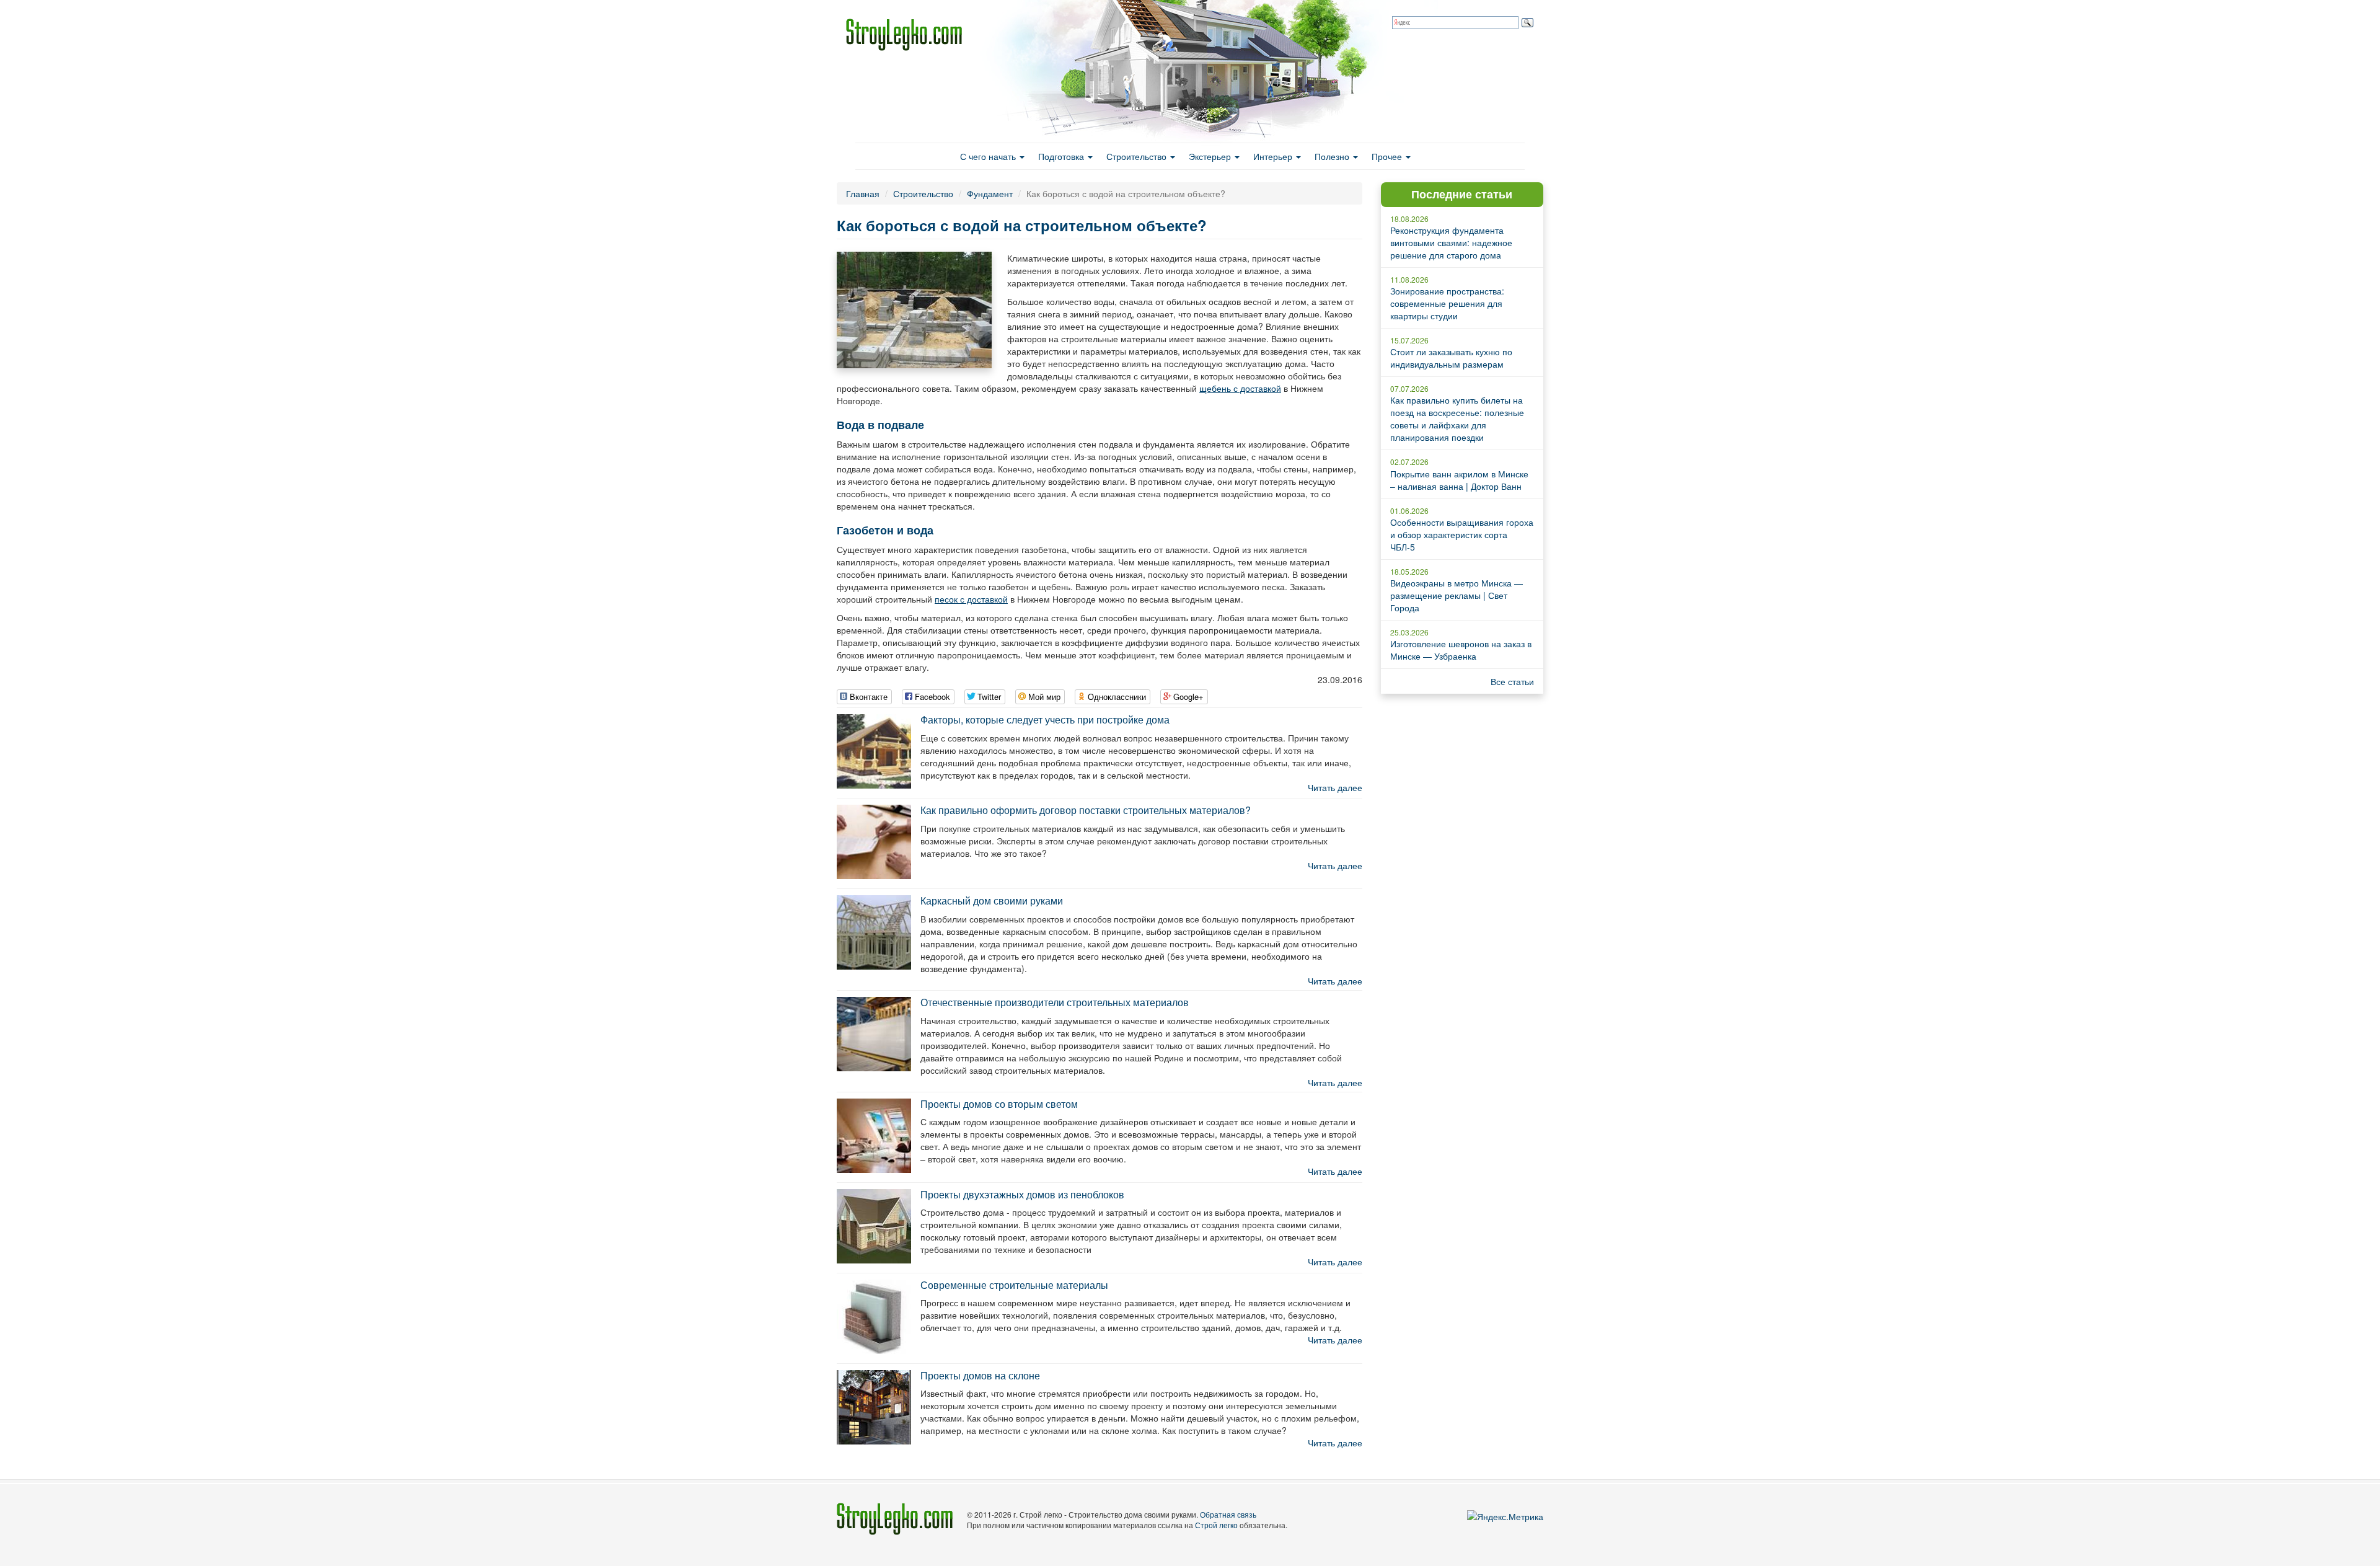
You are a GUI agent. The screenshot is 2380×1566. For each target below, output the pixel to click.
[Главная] (909, 35)
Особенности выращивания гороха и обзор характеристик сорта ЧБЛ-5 (1462, 534)
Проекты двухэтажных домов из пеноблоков (1022, 1194)
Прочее (1388, 156)
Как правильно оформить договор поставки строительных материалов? (1086, 810)
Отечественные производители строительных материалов (1055, 1002)
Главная (863, 193)
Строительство (1138, 156)
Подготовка (1062, 156)
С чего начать (989, 156)
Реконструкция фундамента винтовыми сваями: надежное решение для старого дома (1451, 242)
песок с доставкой (971, 599)
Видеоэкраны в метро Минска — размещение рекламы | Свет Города (1457, 595)
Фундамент (990, 193)
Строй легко (1216, 1525)
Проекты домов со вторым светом (999, 1104)
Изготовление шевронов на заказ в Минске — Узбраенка (1461, 650)
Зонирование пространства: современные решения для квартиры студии (1447, 303)
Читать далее (1335, 787)
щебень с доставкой (1240, 388)
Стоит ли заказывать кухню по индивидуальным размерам (1451, 358)
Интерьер (1274, 156)
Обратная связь (1228, 1514)
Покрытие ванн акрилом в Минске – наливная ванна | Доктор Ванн (1459, 480)
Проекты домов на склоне (980, 1375)
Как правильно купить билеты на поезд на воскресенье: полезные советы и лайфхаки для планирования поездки (1457, 418)
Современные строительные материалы (1014, 1285)
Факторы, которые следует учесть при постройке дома (1045, 719)
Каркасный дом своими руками (992, 900)
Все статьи (1512, 681)
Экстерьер (1211, 156)
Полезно (1333, 156)
